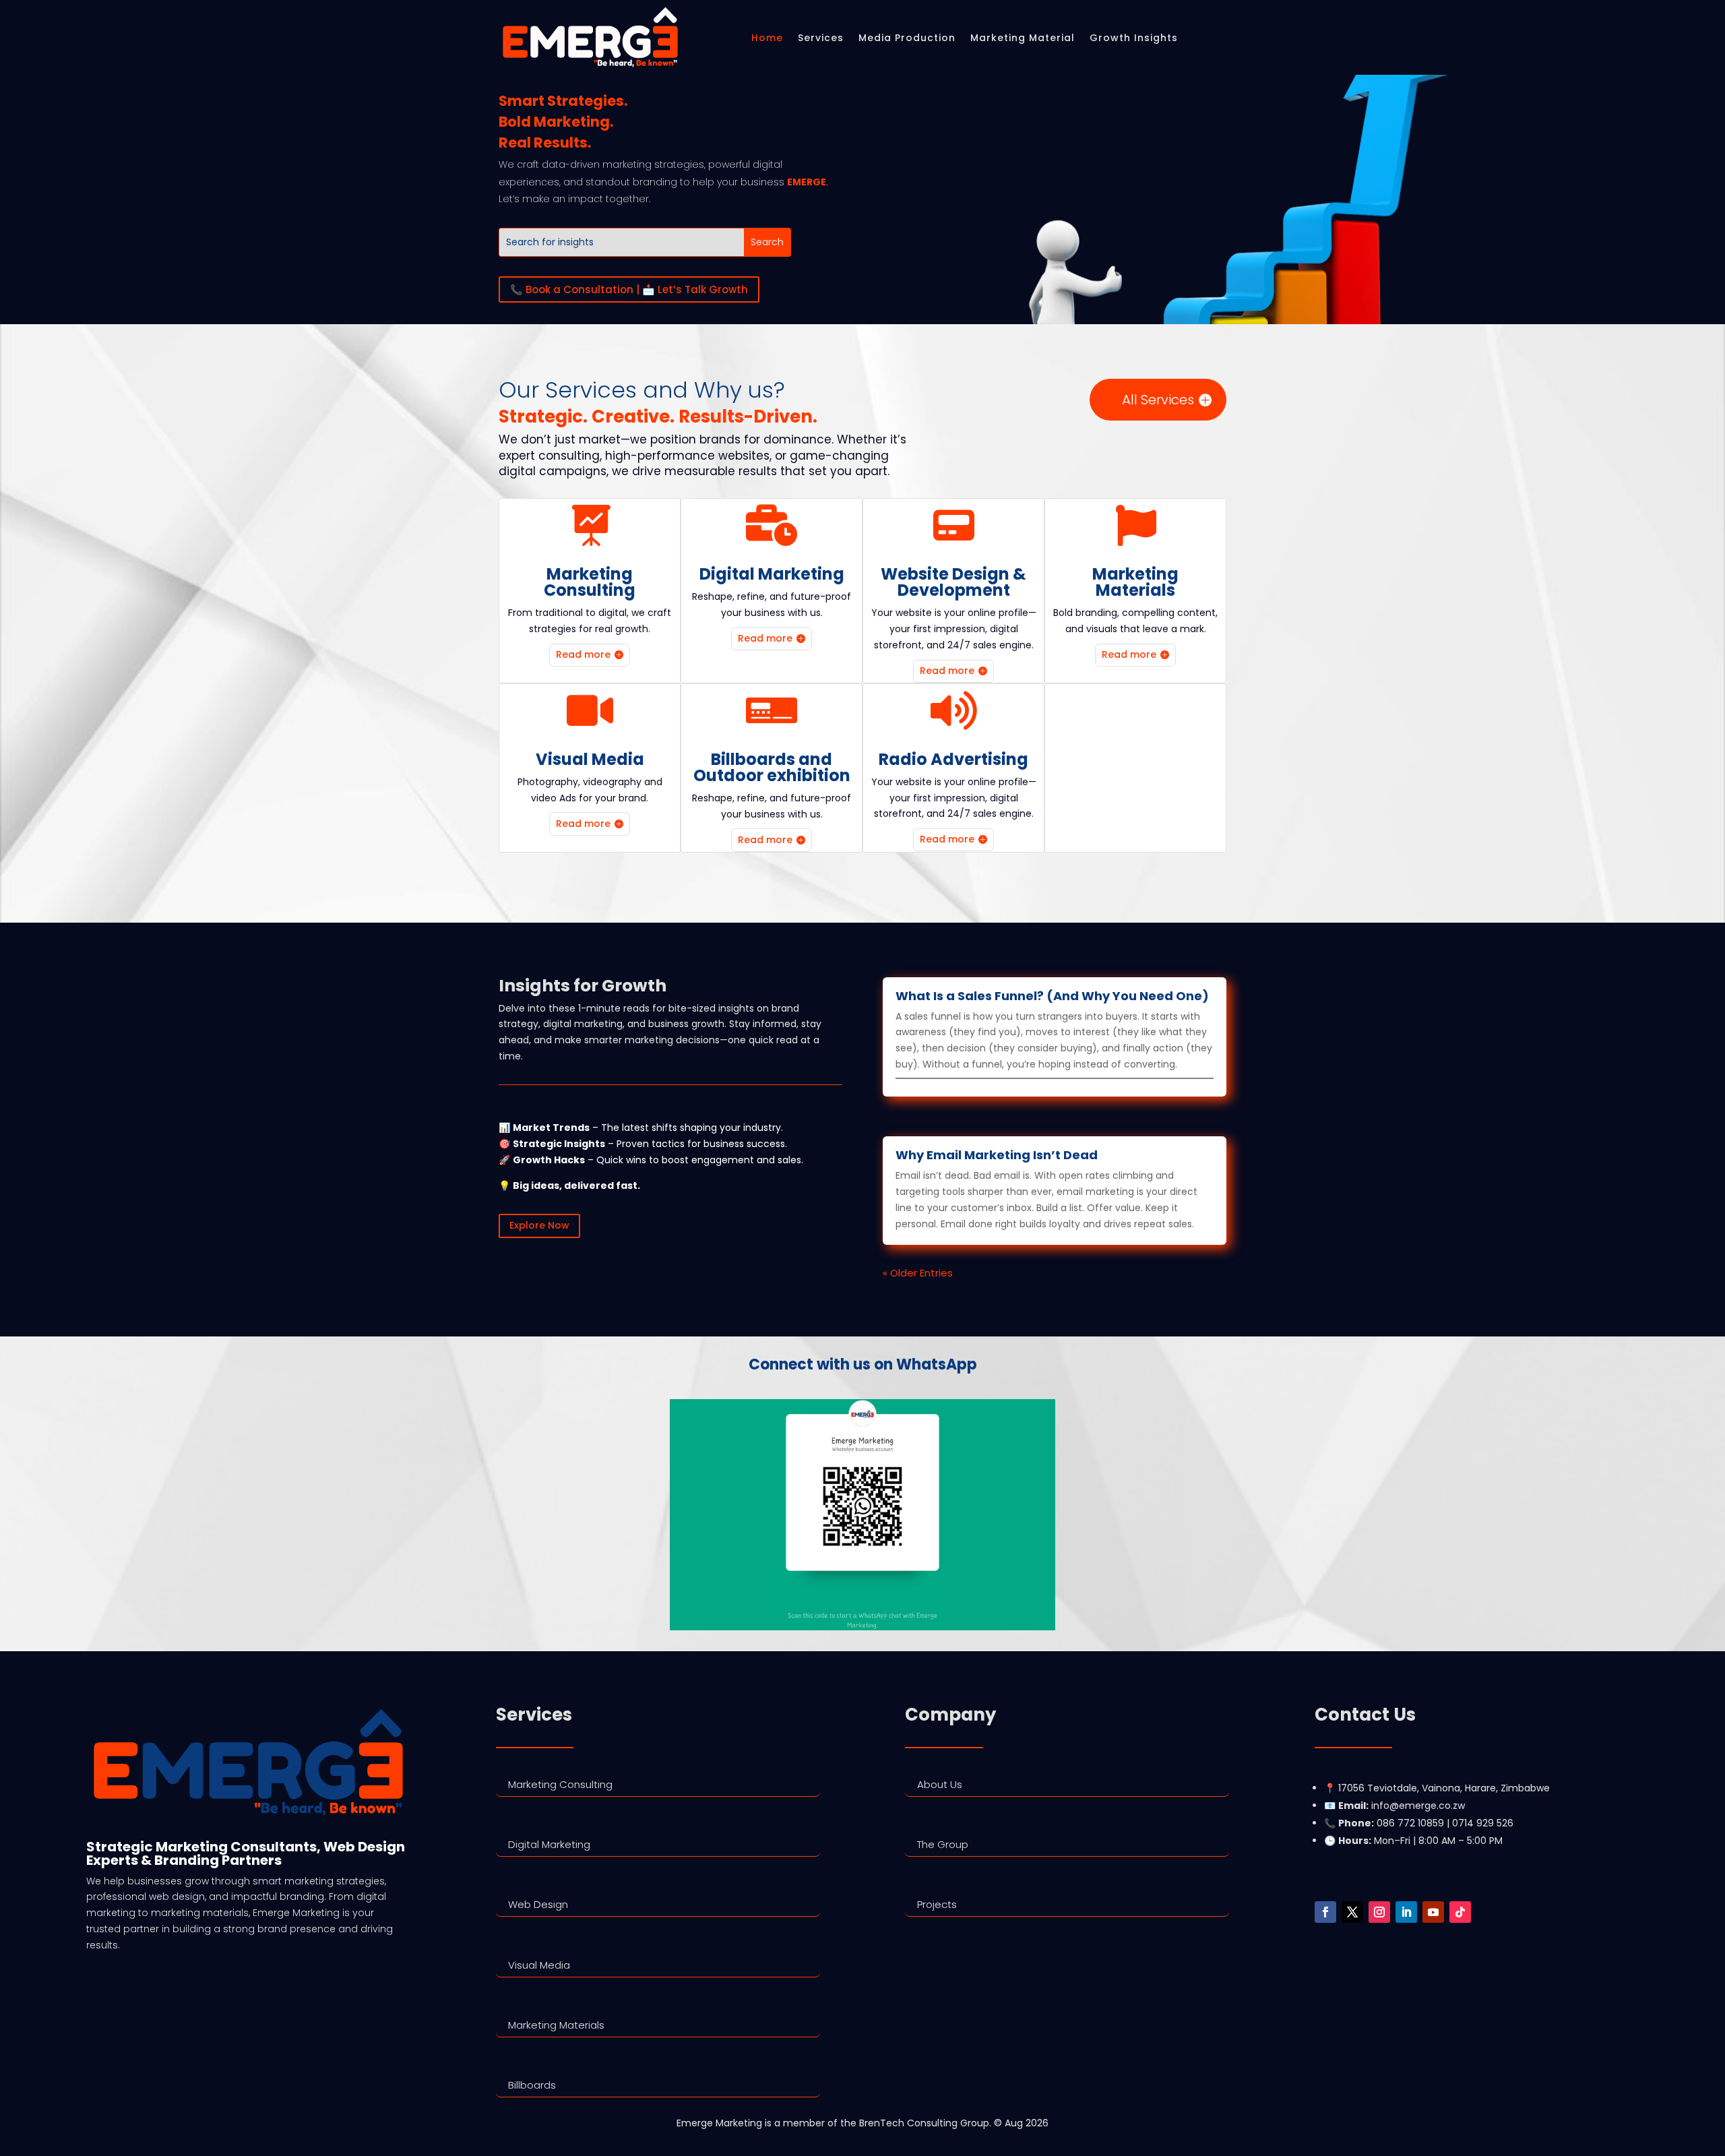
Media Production (907, 38)
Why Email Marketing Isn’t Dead (997, 1155)
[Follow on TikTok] (1460, 1912)
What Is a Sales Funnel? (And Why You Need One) (1052, 996)
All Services (1158, 400)
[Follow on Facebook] (1325, 1912)
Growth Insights (1134, 38)
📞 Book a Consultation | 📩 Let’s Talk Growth (629, 289)
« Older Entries (918, 1273)
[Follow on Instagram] (1379, 1912)
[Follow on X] (1352, 1912)
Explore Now (539, 1225)
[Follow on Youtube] (1433, 1912)
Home (767, 38)
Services (821, 38)
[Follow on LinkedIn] (1406, 1912)
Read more (583, 654)
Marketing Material (1023, 38)
